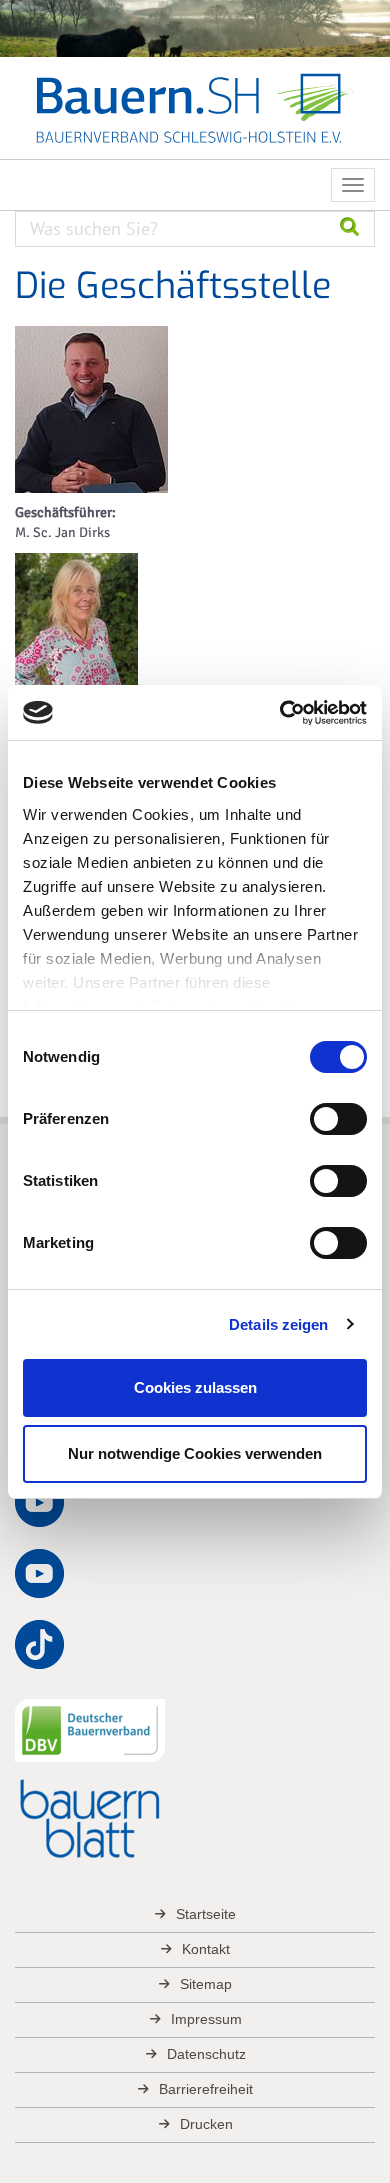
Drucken (206, 2124)
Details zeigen (278, 1324)
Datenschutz (206, 2054)
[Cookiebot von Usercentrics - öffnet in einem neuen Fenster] (280, 713)
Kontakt (206, 1949)
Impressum (206, 2019)
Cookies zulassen (195, 1387)
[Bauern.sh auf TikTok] (40, 1645)
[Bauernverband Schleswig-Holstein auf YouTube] (40, 1503)
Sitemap (206, 1984)
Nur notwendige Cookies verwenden (195, 1453)
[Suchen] (350, 229)
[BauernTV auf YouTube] (40, 1574)
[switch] (338, 1119)
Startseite (206, 1914)
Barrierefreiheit (206, 2089)
